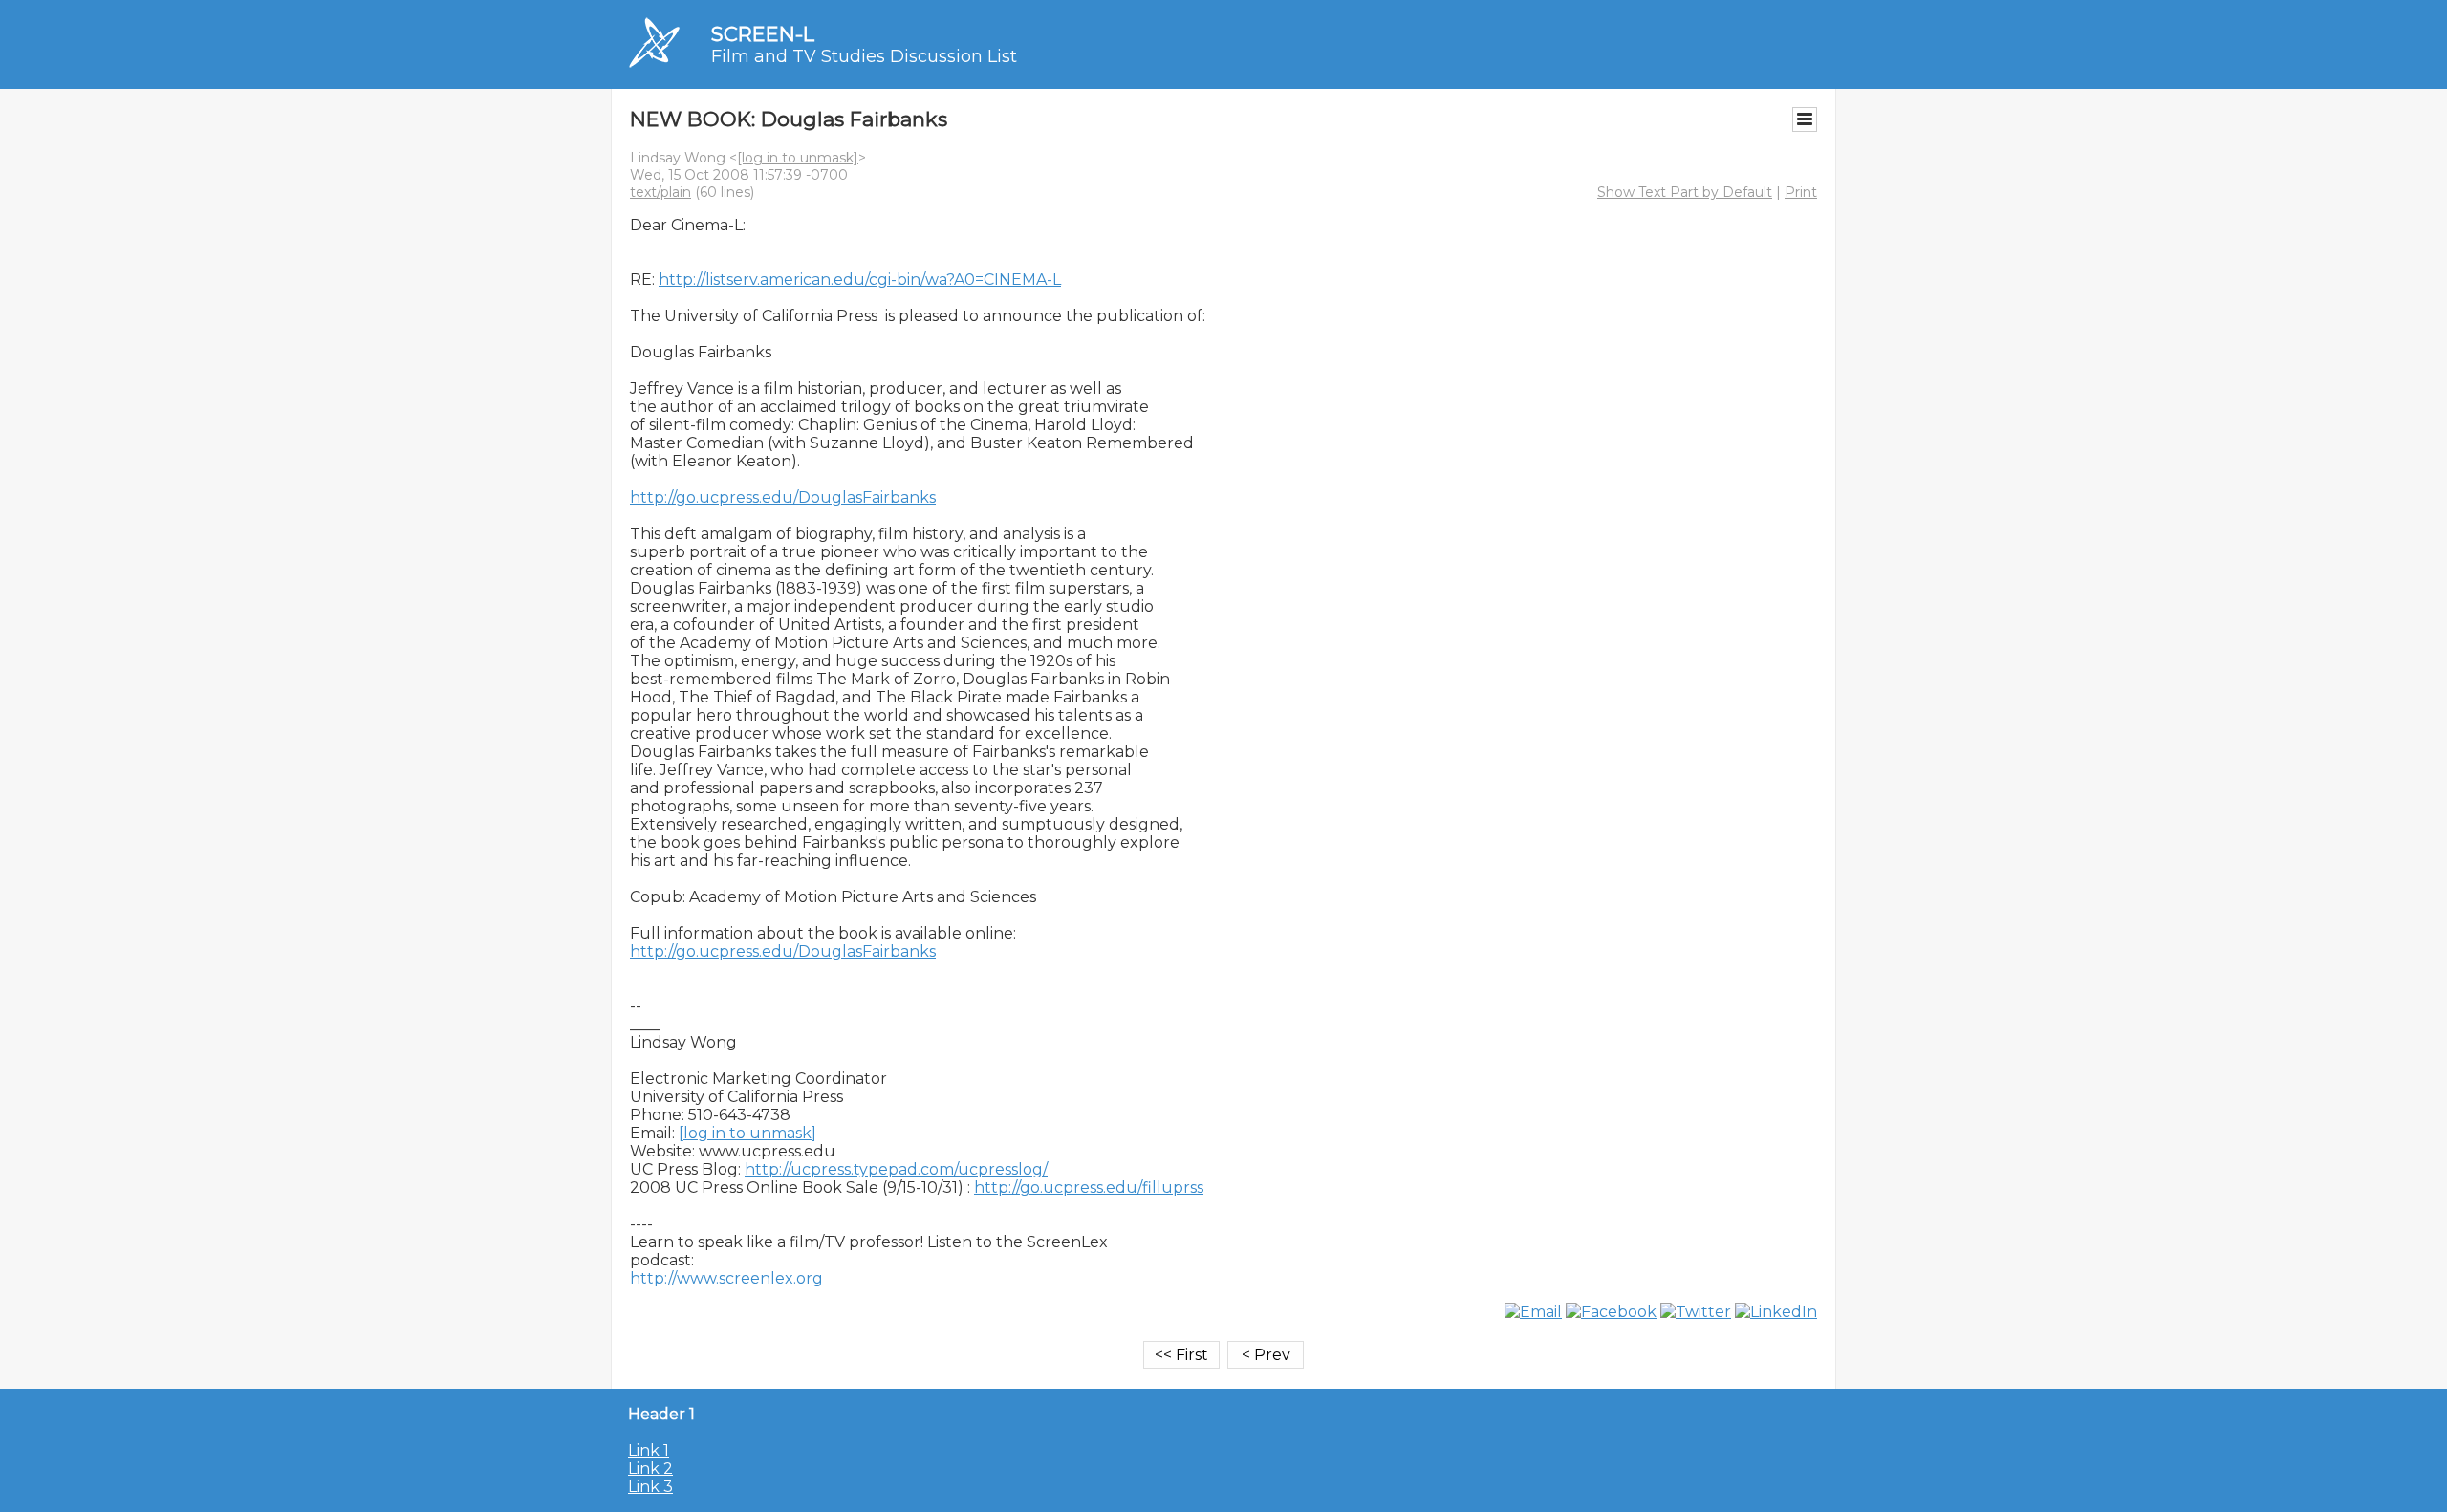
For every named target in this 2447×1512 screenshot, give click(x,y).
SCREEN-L (763, 34)
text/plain (660, 192)
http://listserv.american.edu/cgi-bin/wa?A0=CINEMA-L (860, 280)
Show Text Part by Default (1685, 192)
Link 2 (650, 1469)
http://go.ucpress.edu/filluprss (1089, 1188)
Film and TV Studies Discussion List (864, 56)
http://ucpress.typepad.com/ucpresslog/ (896, 1169)
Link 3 (650, 1487)
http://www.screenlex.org (726, 1278)
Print (1801, 192)
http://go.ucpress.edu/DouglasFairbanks (783, 497)
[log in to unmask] (798, 158)
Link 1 (649, 1450)
